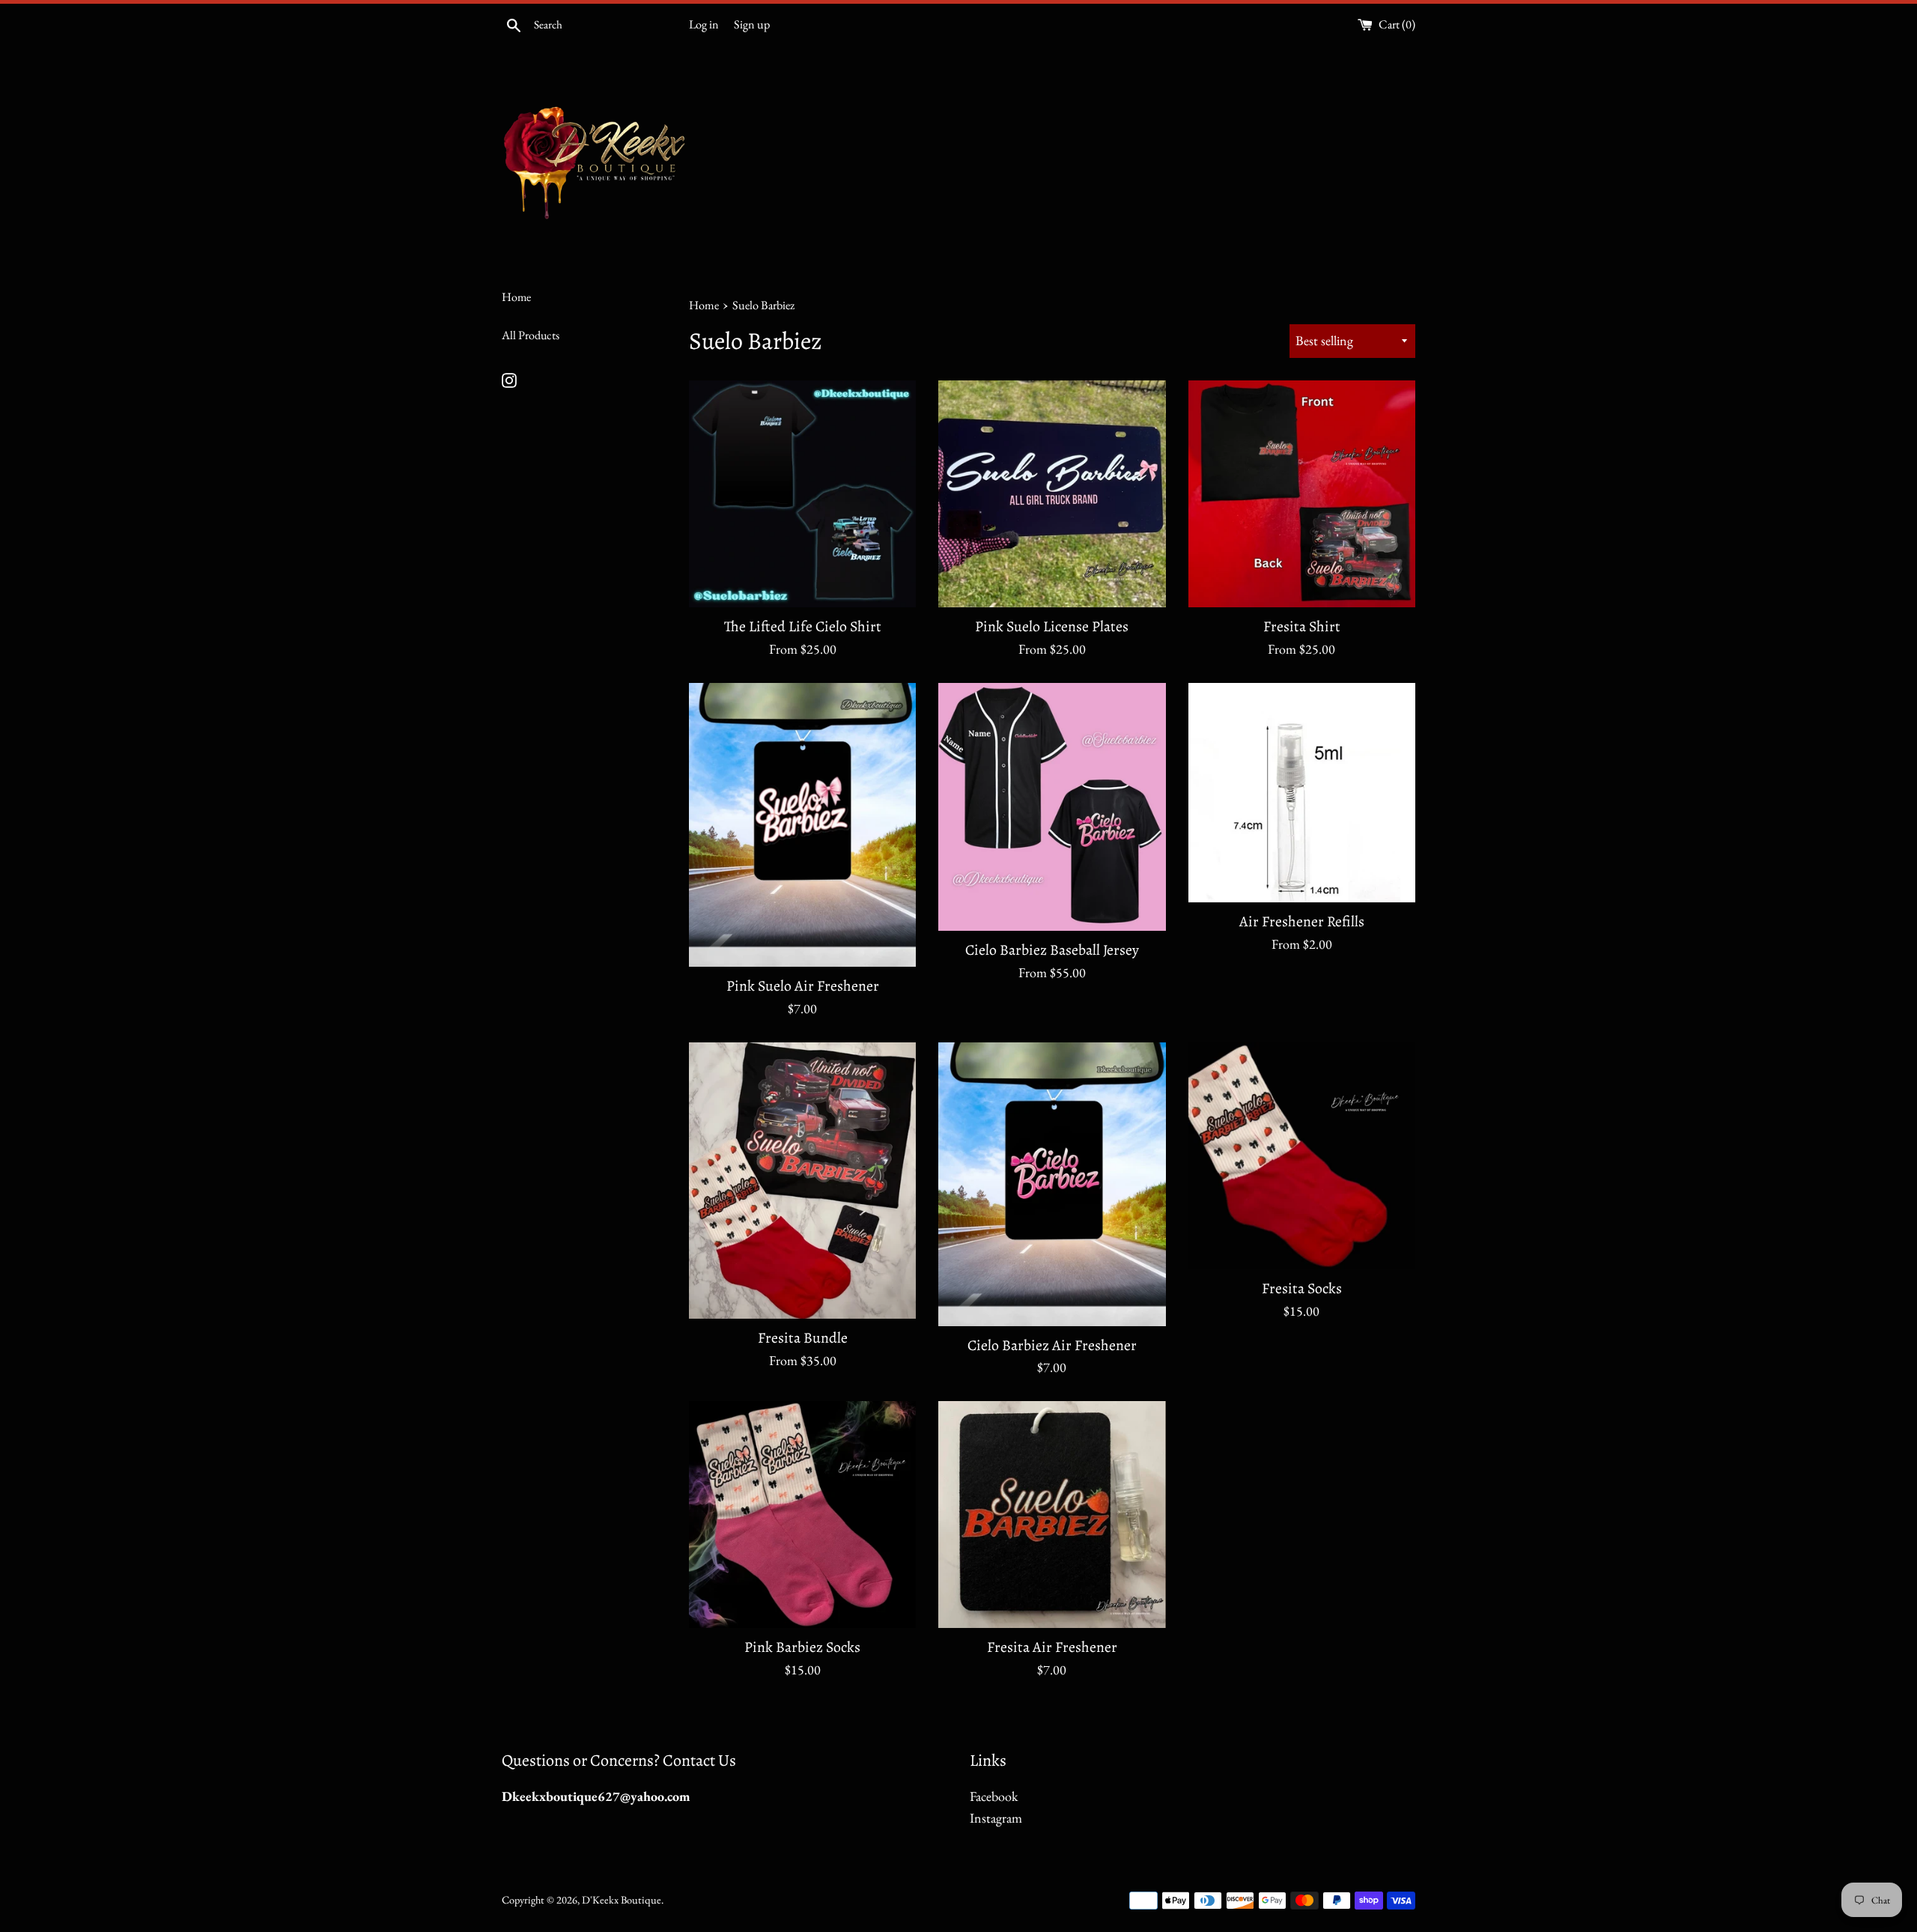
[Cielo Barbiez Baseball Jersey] (1052, 807)
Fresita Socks (1302, 1288)
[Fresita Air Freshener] (1052, 1515)
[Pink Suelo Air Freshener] (802, 825)
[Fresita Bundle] (802, 1181)
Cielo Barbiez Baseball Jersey (1052, 950)
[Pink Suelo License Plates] (1052, 494)
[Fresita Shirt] (1302, 494)
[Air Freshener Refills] (1302, 793)
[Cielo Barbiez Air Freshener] (1052, 1184)
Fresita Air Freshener (1052, 1647)
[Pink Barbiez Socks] (802, 1515)
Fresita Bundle (803, 1338)
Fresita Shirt (1302, 626)
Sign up (752, 24)
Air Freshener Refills (1302, 921)
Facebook (994, 1796)
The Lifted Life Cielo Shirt (803, 626)
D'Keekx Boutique (622, 1899)
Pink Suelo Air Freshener (803, 986)
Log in (704, 24)
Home (516, 297)
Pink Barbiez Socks (802, 1647)
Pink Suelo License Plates (1052, 626)
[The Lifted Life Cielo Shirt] (802, 494)
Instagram (996, 1818)
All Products (531, 335)
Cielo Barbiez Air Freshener (1052, 1345)
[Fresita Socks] (1302, 1156)
